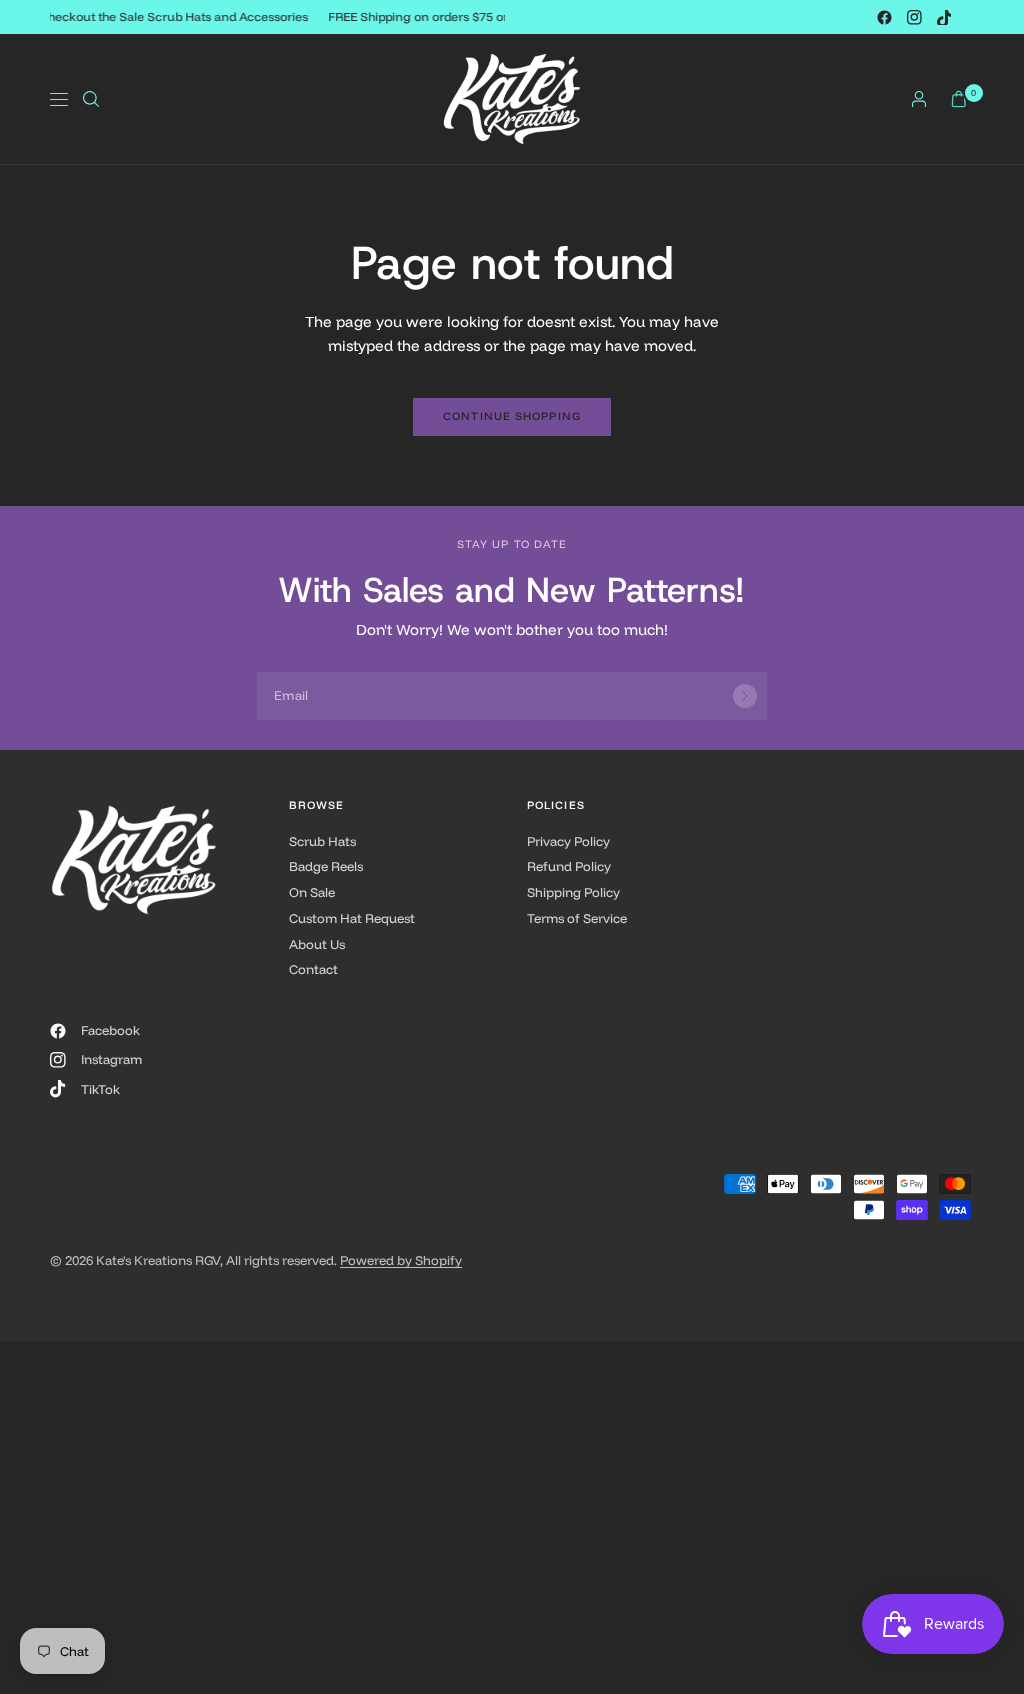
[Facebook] (884, 17)
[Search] (91, 99)
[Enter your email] (745, 696)
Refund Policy (569, 866)
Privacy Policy (568, 841)
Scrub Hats (322, 841)
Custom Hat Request (352, 918)
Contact (313, 969)
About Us (317, 944)
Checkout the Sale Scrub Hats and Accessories (176, 16)
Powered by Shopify (401, 1260)
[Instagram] (914, 17)
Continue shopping (512, 416)
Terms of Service (577, 918)
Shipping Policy (573, 892)
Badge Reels (326, 866)
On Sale (312, 892)
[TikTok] (944, 17)
